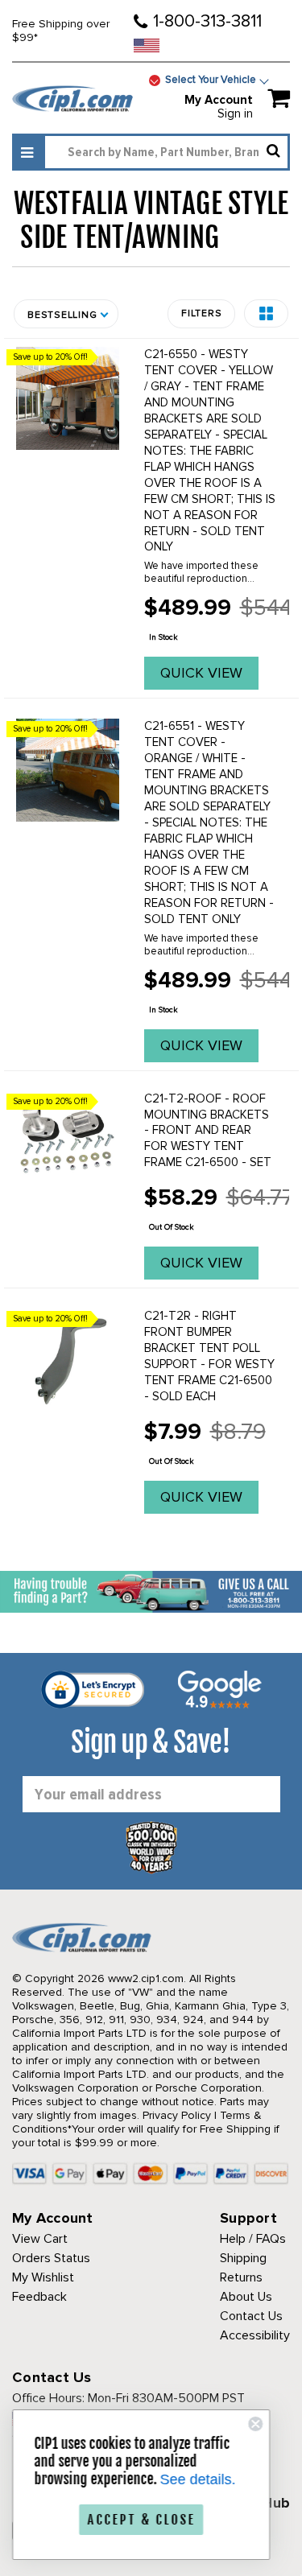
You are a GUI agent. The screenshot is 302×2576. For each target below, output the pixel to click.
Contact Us (251, 2316)
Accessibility (255, 2335)
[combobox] (166, 152)
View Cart (40, 2239)
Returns (241, 2277)
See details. (201, 2479)
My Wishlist (43, 2277)
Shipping (243, 2258)
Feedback (39, 2297)
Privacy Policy (177, 2115)
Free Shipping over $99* (61, 31)
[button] (266, 313)
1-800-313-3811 (207, 21)
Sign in (235, 113)
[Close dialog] (259, 2424)
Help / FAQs (253, 2239)
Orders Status (51, 2258)
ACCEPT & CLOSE (145, 2520)
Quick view (201, 673)
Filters (201, 313)
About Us (246, 2297)
